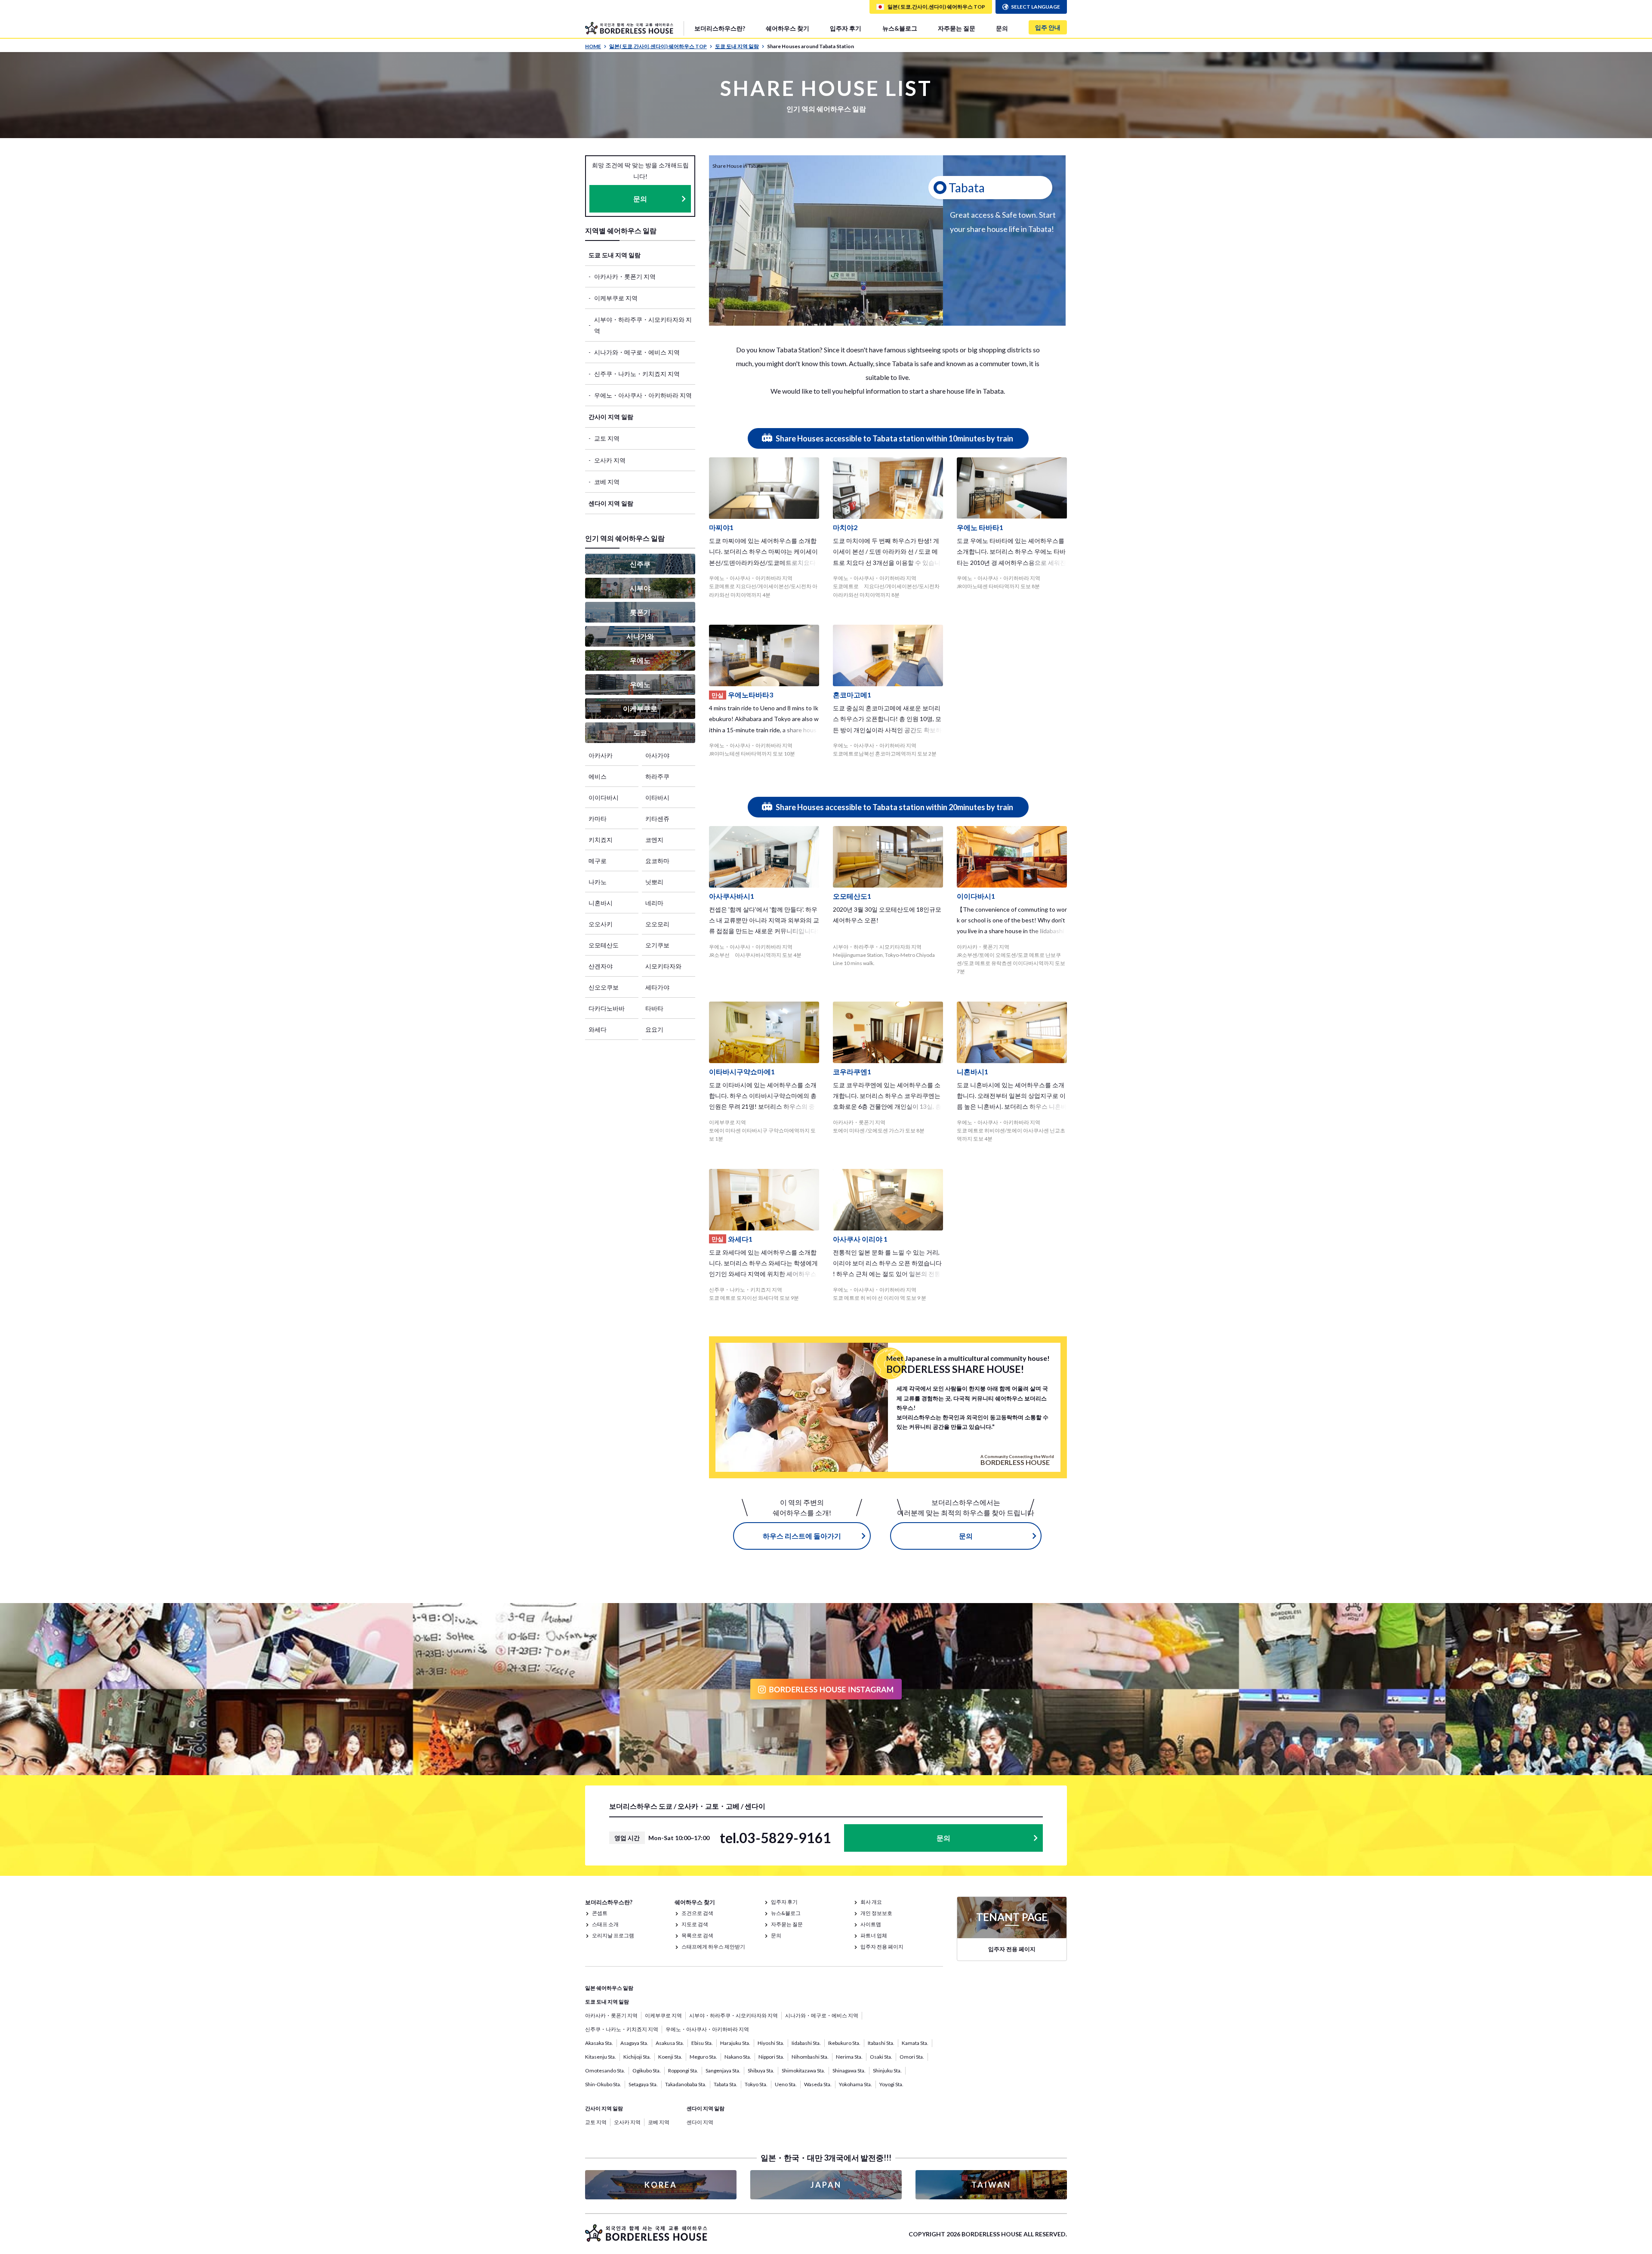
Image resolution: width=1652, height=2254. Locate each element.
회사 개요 (871, 1902)
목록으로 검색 (697, 1935)
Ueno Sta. (786, 2084)
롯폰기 (640, 612)
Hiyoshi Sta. (771, 2043)
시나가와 (640, 636)
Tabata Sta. (726, 2084)
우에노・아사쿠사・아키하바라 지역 (643, 395)
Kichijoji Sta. (637, 2057)
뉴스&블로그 (900, 28)
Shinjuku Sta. (887, 2071)
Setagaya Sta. (643, 2084)
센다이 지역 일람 (611, 503)
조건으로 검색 (697, 1913)
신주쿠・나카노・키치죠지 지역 (637, 374)
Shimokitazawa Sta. (803, 2071)
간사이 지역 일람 (611, 417)
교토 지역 (607, 438)
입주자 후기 (846, 28)
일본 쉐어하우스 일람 (609, 1988)
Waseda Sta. (818, 2084)
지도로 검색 (695, 1924)
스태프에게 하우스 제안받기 (713, 1947)
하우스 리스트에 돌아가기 (802, 1536)
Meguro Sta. (703, 2057)
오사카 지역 (610, 460)
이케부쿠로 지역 (616, 298)
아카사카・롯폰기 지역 (625, 276)
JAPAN (826, 2185)
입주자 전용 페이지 (882, 1947)
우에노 (640, 660)
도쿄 (640, 732)
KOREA (661, 2185)
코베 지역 (607, 482)
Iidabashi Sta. (806, 2043)
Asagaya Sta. (634, 2043)
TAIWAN (991, 2185)
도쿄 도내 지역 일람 (737, 46)
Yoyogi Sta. (891, 2084)
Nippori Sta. (771, 2057)
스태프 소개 (605, 1924)
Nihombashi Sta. (810, 2057)
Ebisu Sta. (702, 2043)
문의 (1002, 28)
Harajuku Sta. (735, 2043)
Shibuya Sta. (761, 2071)
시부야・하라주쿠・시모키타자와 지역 (643, 325)
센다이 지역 (700, 2122)
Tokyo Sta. (756, 2084)
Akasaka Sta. (599, 2043)
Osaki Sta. (881, 2057)
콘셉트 (600, 1913)
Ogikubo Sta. (647, 2071)
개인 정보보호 (876, 1913)
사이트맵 (871, 1924)
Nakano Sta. (738, 2057)
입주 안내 (1048, 27)
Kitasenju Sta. (601, 2057)
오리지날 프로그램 (613, 1935)
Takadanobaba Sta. (686, 2084)
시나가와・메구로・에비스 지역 (637, 352)
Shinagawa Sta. (849, 2071)
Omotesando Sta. (605, 2071)
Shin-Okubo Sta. (603, 2084)
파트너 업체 (874, 1935)
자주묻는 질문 (957, 28)
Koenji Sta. (670, 2057)
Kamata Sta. (915, 2043)
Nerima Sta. (849, 2057)
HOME (593, 46)
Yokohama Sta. (855, 2084)
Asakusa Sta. (670, 2043)
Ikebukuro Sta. (844, 2043)
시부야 (640, 588)
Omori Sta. (912, 2057)
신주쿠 (640, 564)
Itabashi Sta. (881, 2043)
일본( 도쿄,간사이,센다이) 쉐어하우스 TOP (658, 46)
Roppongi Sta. (683, 2071)
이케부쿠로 (640, 708)
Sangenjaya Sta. (723, 2071)
